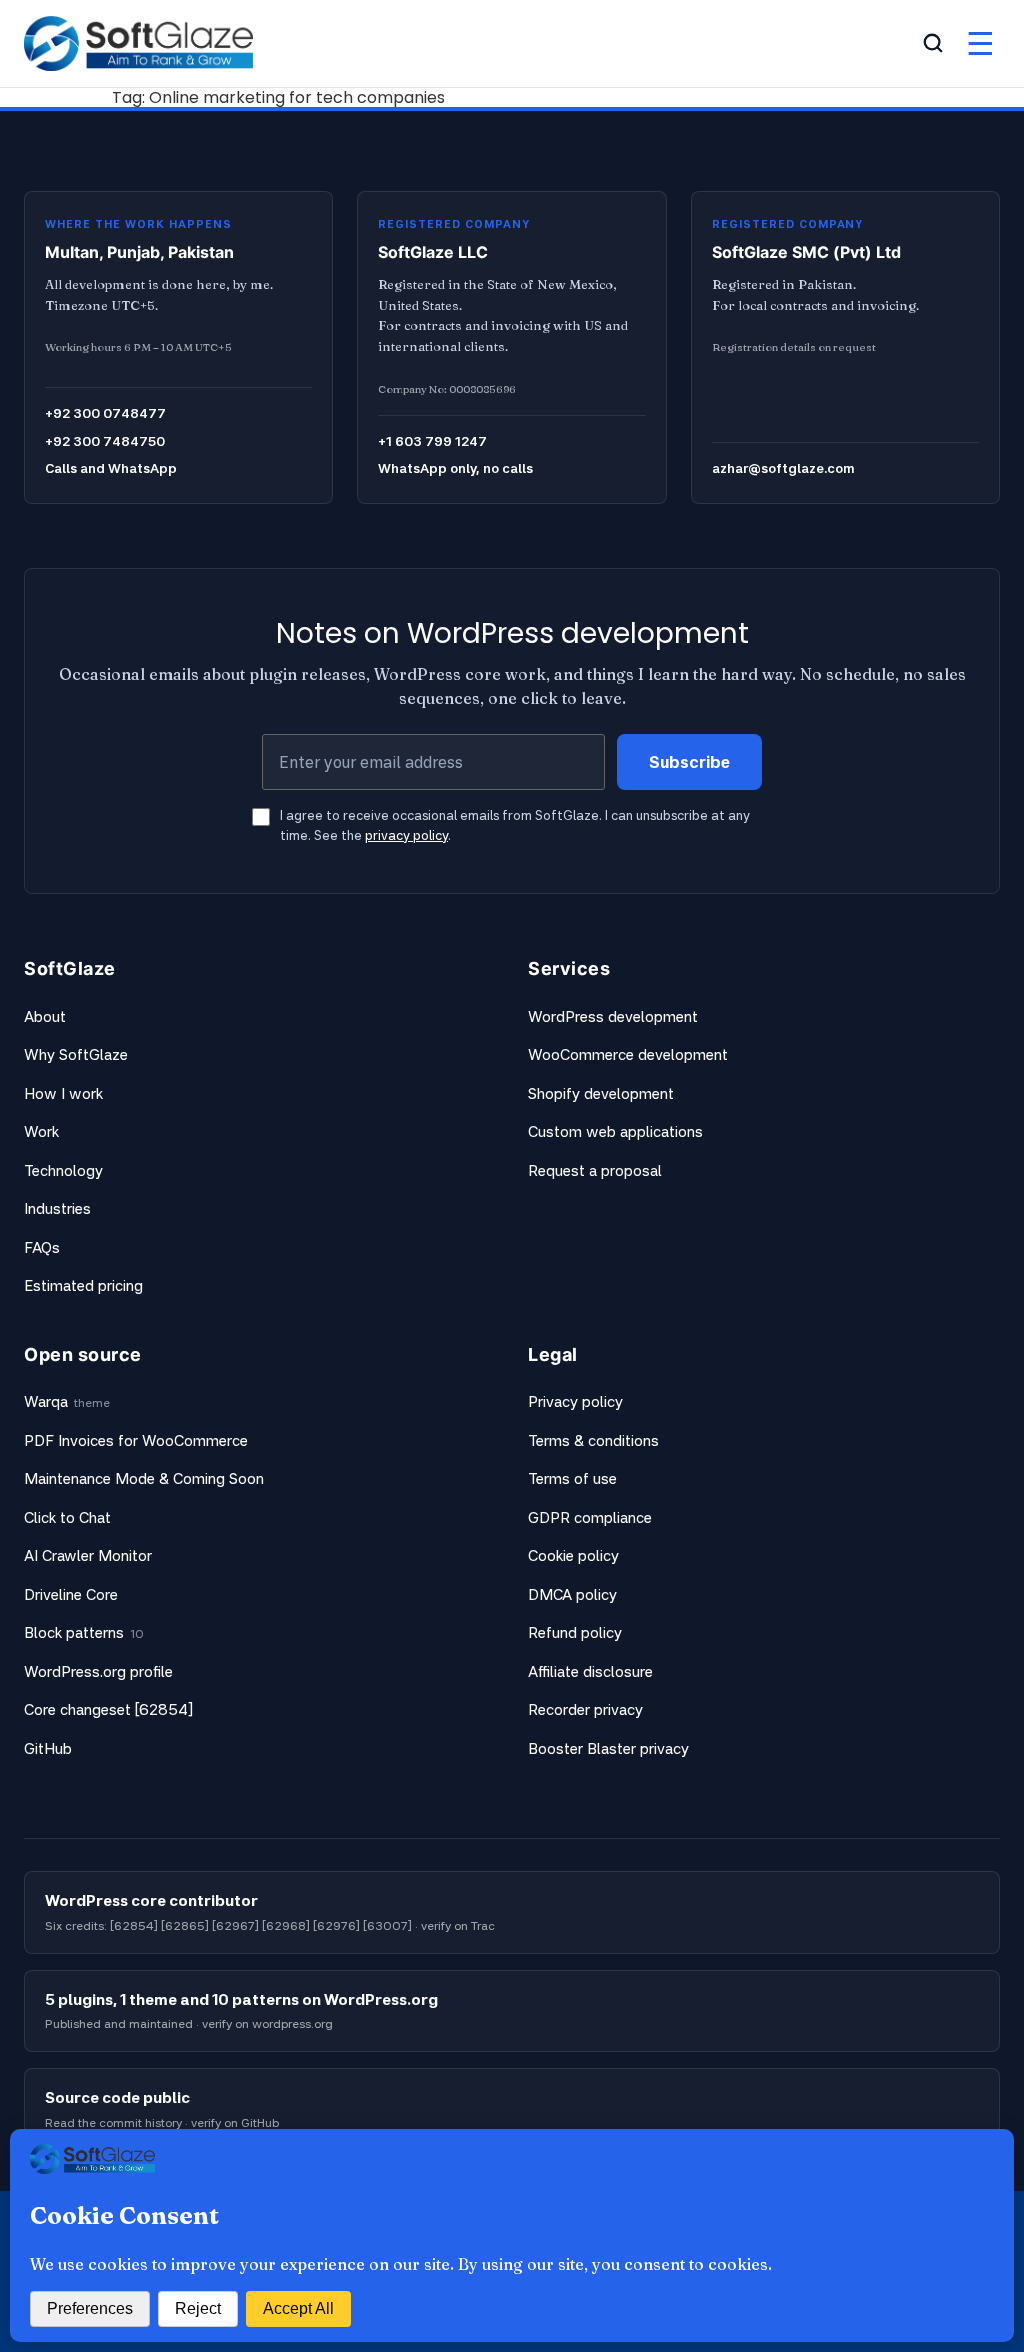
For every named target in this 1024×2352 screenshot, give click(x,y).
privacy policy (406, 835)
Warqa (46, 1401)
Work (41, 1131)
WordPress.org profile (98, 1671)
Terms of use (572, 1478)
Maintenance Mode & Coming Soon (144, 1478)
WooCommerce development (628, 1054)
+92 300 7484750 (105, 441)
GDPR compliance (590, 1517)
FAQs (42, 1247)
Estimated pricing (83, 1285)
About (45, 1016)
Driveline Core (71, 1594)
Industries (57, 1208)
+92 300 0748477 (105, 413)
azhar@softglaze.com (783, 468)
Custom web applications (615, 1131)
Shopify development (601, 1093)
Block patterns (74, 1632)
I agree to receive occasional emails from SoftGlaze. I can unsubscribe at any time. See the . (515, 825)
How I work (63, 1093)
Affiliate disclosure (590, 1671)
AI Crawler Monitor (88, 1555)
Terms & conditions (593, 1440)
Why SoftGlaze (76, 1054)
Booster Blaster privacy (608, 1748)
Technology (63, 1170)
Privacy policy (575, 1401)
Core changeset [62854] (108, 1709)
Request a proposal (595, 1170)
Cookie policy (573, 1555)
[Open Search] (933, 43)
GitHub (48, 1748)
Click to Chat (67, 1517)
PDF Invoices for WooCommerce (136, 1440)
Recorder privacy (585, 1709)
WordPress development (613, 1016)
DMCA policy (572, 1594)
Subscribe (689, 762)
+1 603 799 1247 (432, 441)
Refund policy (575, 1632)
